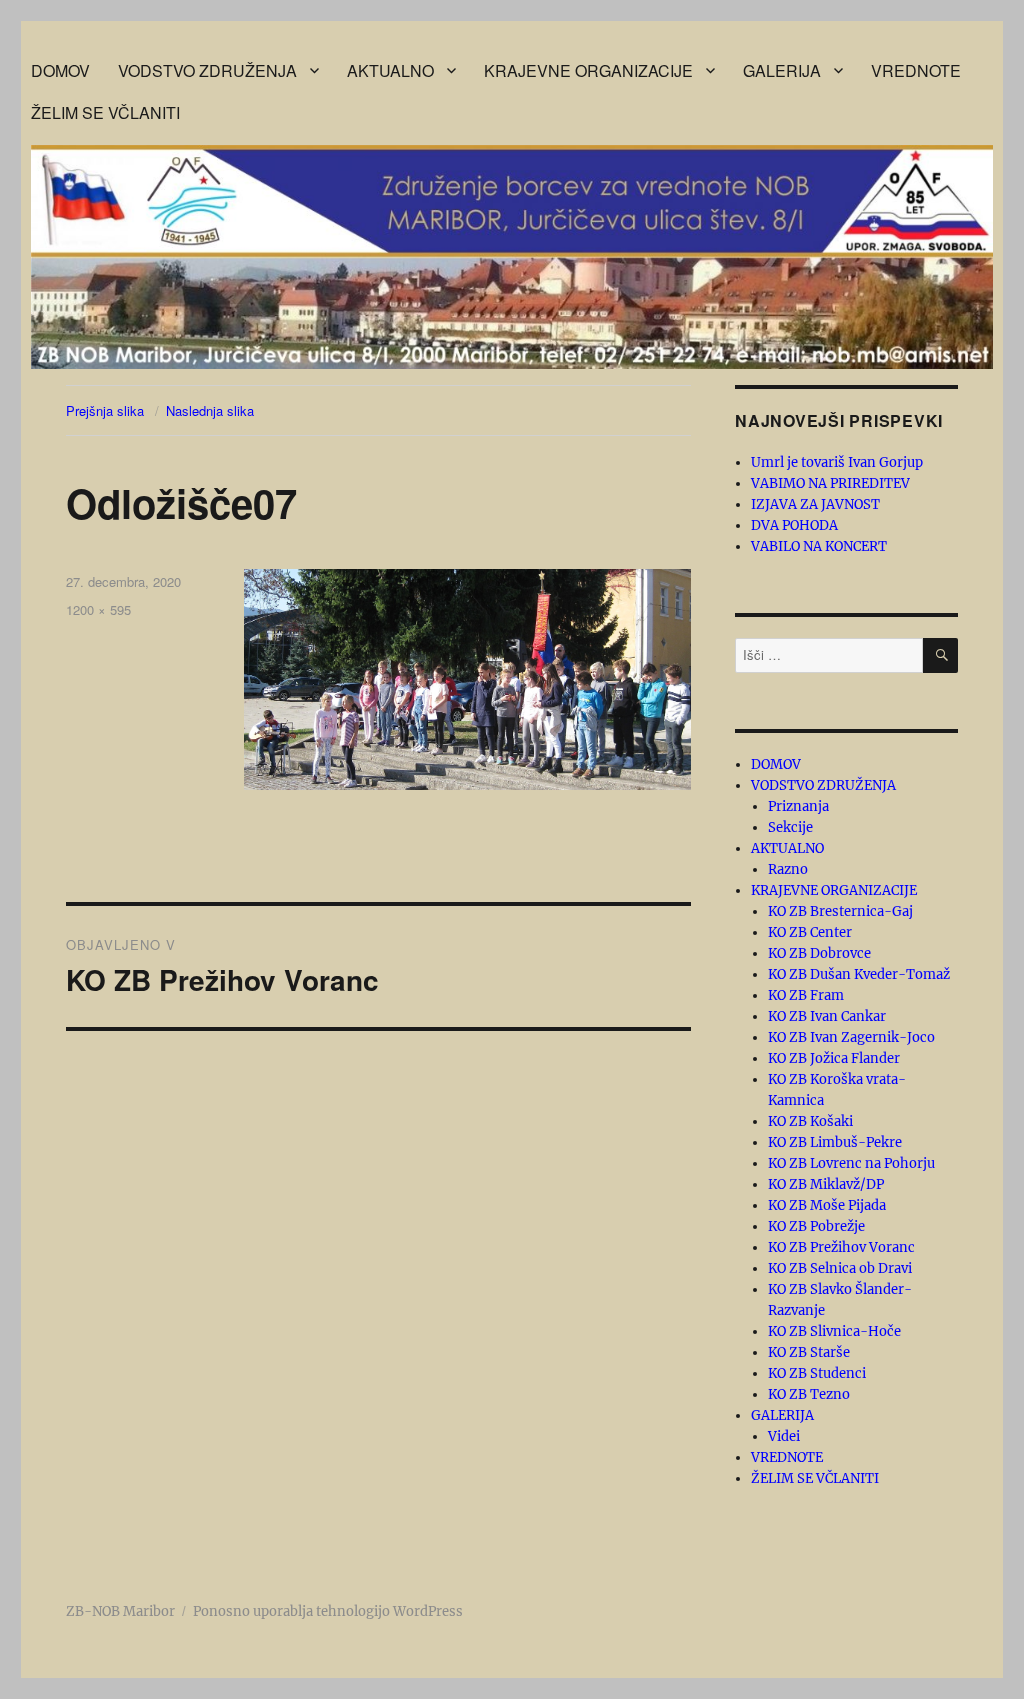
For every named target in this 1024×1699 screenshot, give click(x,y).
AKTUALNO (390, 70)
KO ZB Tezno (809, 1394)
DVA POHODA (794, 525)
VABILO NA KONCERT (819, 546)
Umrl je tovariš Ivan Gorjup (837, 462)
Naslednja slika (210, 410)
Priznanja (798, 806)
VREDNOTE (916, 70)
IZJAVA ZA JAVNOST (815, 504)
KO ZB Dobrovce (819, 953)
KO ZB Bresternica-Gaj (840, 911)
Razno (788, 869)
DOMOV (60, 70)
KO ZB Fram (806, 995)
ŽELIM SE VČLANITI (105, 112)
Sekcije (790, 827)
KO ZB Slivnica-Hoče (834, 1331)
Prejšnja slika (105, 410)
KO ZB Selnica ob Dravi (840, 1268)
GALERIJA (782, 70)
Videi (784, 1436)
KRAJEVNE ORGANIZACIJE (588, 70)
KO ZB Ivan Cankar (827, 1016)
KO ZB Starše (809, 1352)
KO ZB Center (810, 932)
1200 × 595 (98, 609)
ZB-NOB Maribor (120, 1611)
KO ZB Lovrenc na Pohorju (851, 1163)
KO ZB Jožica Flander (834, 1058)
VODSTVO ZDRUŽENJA (207, 70)
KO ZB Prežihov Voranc (841, 1247)
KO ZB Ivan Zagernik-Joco (851, 1037)
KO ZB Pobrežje (816, 1226)
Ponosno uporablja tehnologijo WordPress (328, 1611)
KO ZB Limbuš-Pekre (835, 1142)
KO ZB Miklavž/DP (826, 1184)
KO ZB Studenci (817, 1373)
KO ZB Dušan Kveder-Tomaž (859, 974)
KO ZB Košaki (810, 1121)
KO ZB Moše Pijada (827, 1205)
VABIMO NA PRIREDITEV (830, 483)
